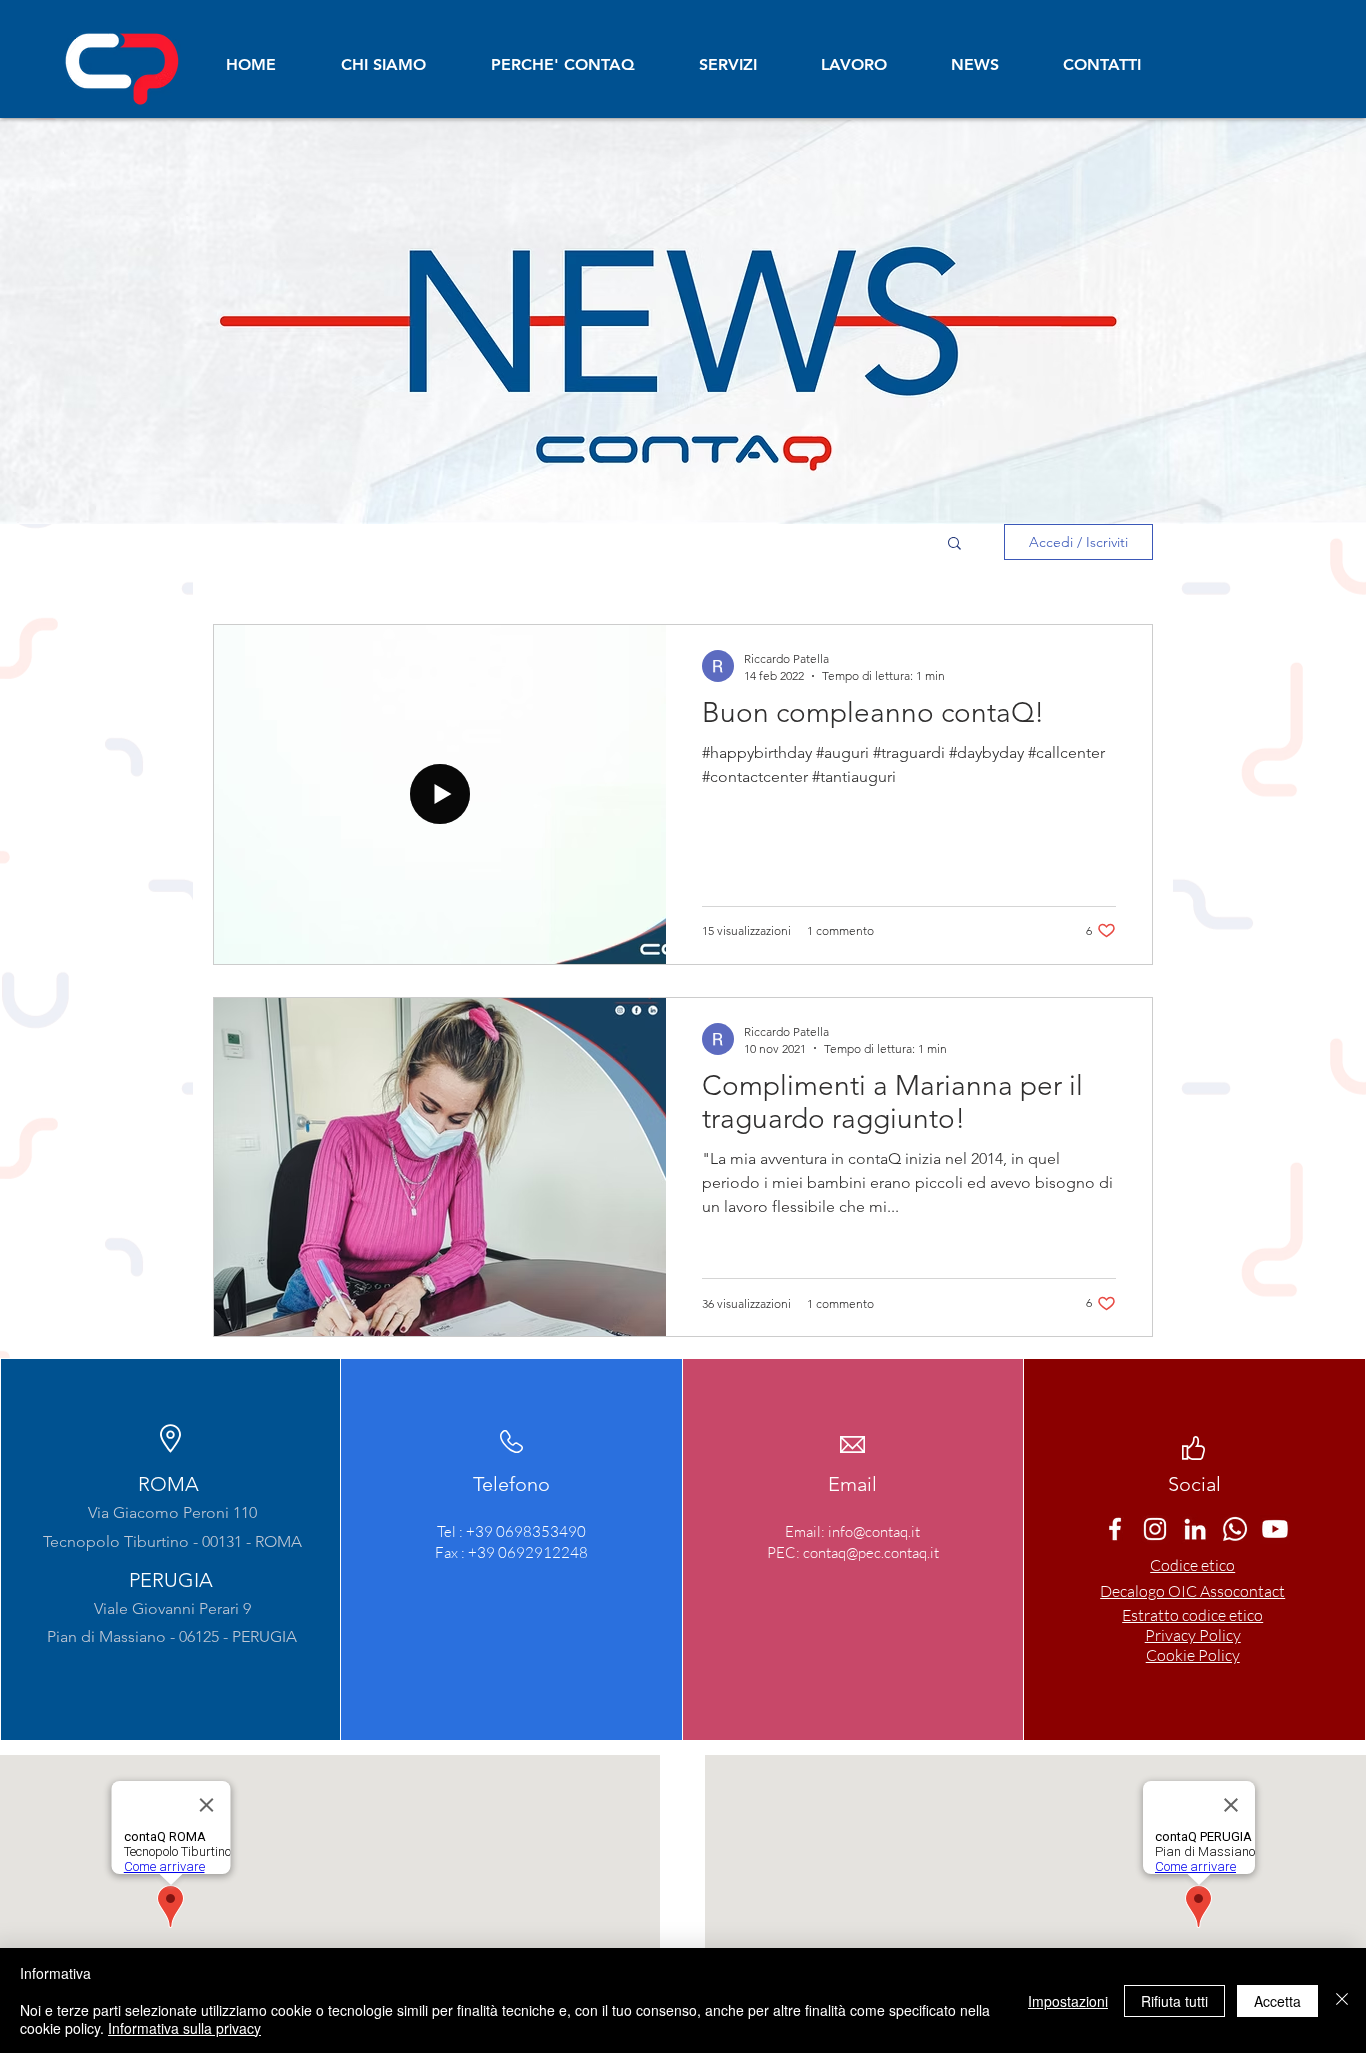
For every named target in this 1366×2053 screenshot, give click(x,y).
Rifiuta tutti (1174, 2001)
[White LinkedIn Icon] (1195, 1529)
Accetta (1277, 2001)
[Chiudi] (1342, 2000)
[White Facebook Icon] (1115, 1529)
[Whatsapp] (1235, 1529)
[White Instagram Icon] (1155, 1529)
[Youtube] (1275, 1529)
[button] (954, 544)
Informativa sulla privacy (184, 2028)
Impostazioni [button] (1068, 2001)
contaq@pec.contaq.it (871, 1552)
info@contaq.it (874, 1531)
